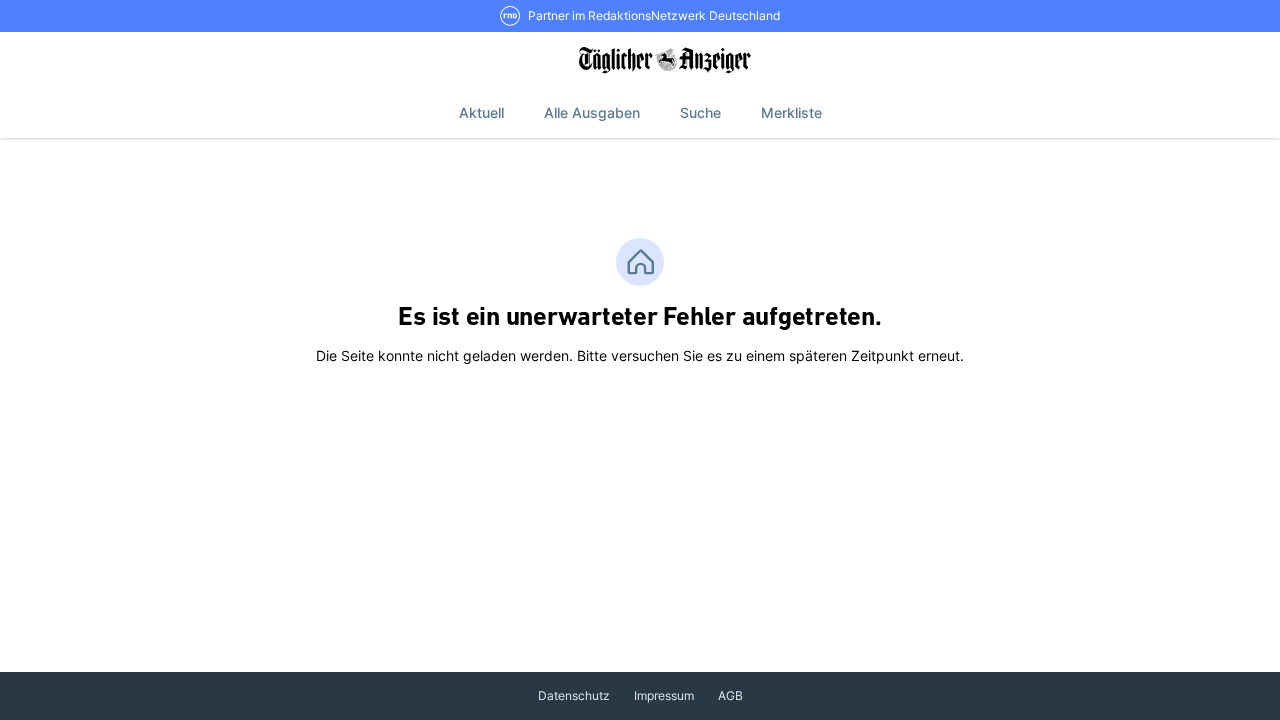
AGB (730, 695)
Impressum (664, 695)
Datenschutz (574, 695)
